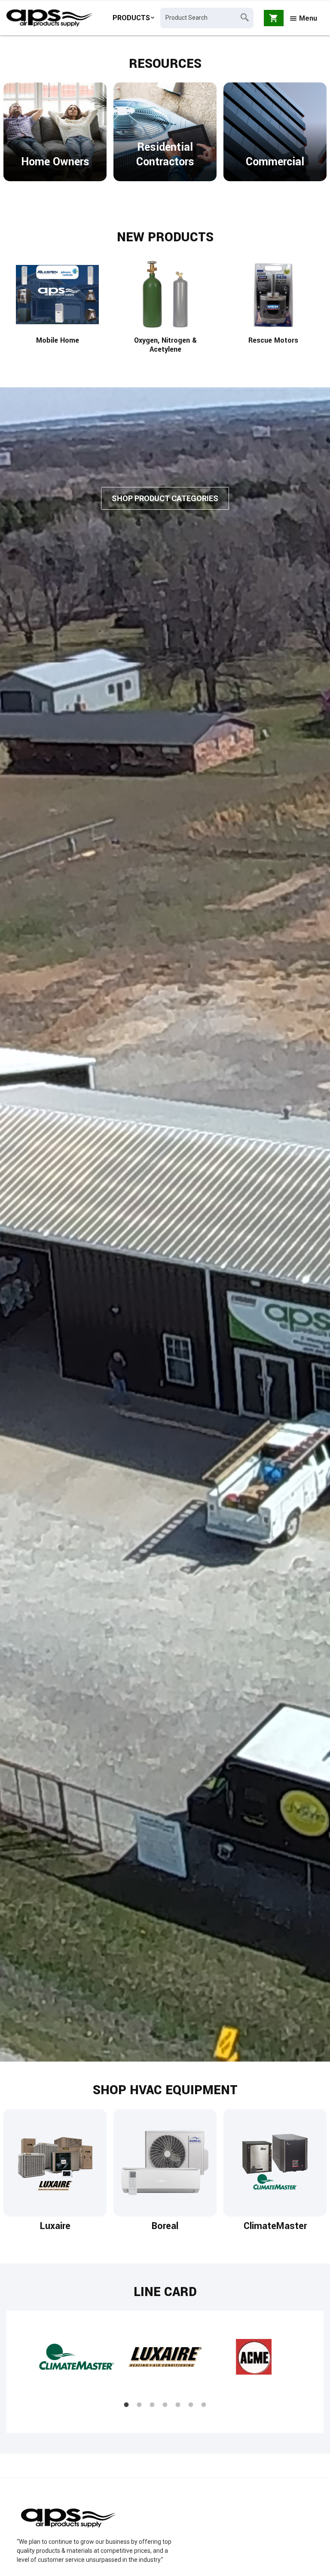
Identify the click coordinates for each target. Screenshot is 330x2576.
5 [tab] (178, 2405)
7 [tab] (204, 2405)
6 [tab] (191, 2405)
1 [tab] (126, 2405)
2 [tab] (139, 2405)
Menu (307, 18)
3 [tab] (152, 2405)
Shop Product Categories (165, 498)
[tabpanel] (76, 2365)
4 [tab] (165, 2405)
